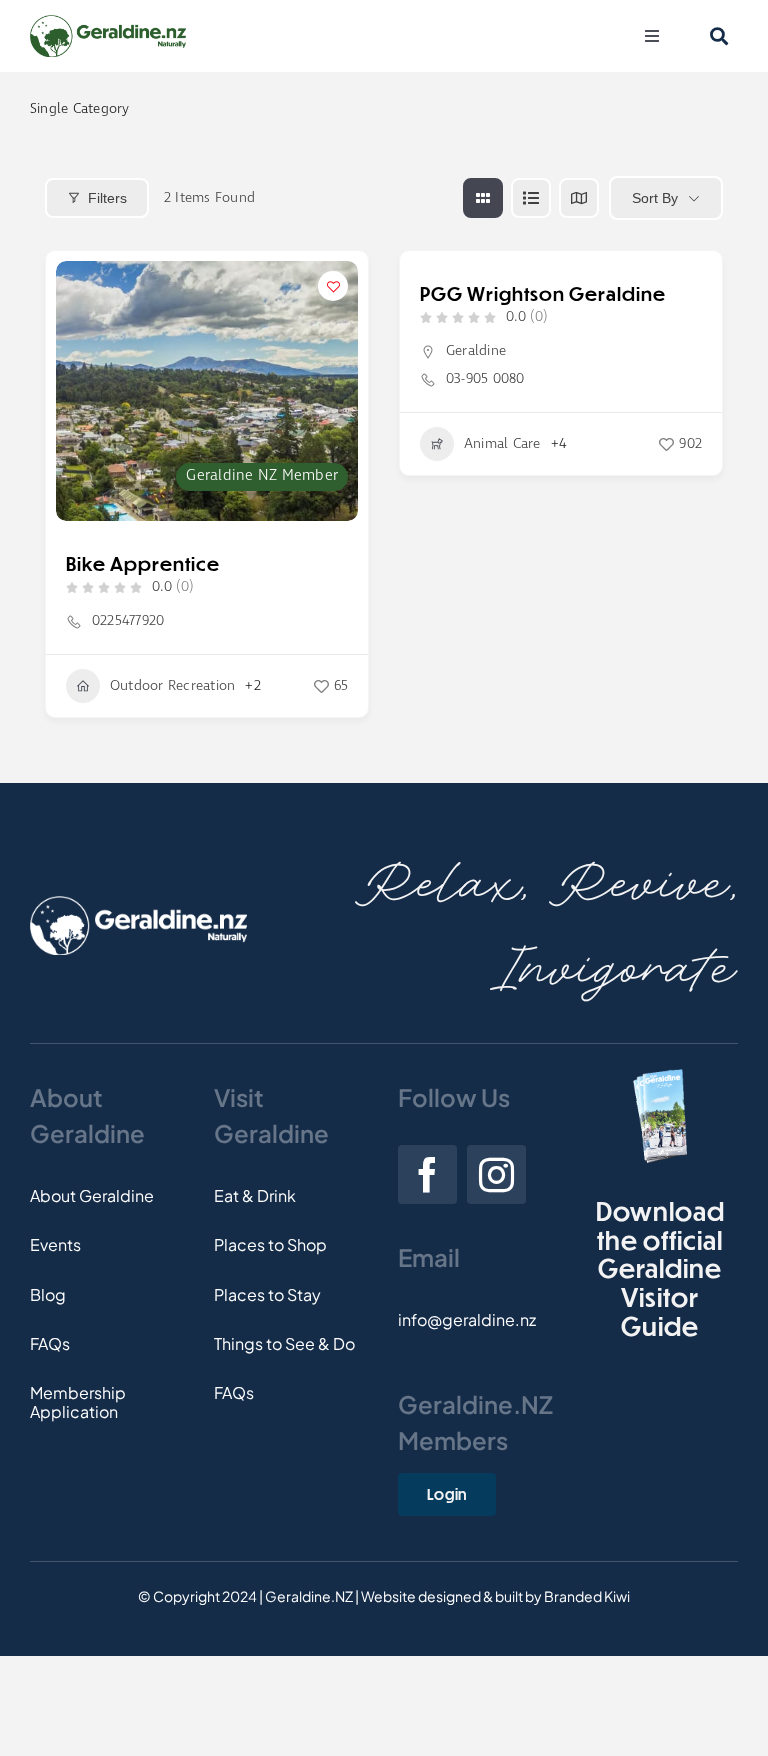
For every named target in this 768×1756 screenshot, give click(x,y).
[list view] (531, 198)
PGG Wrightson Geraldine (543, 293)
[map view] (579, 198)
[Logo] (108, 22)
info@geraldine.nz (467, 1319)
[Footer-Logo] (138, 903)
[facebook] (427, 1174)
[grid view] (483, 198)
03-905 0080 (485, 379)
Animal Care (502, 444)
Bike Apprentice (143, 563)
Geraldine (476, 351)
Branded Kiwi (587, 1596)
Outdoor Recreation (172, 686)
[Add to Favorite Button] (333, 286)
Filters (107, 198)
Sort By (655, 198)
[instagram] (496, 1174)
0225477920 (128, 621)
